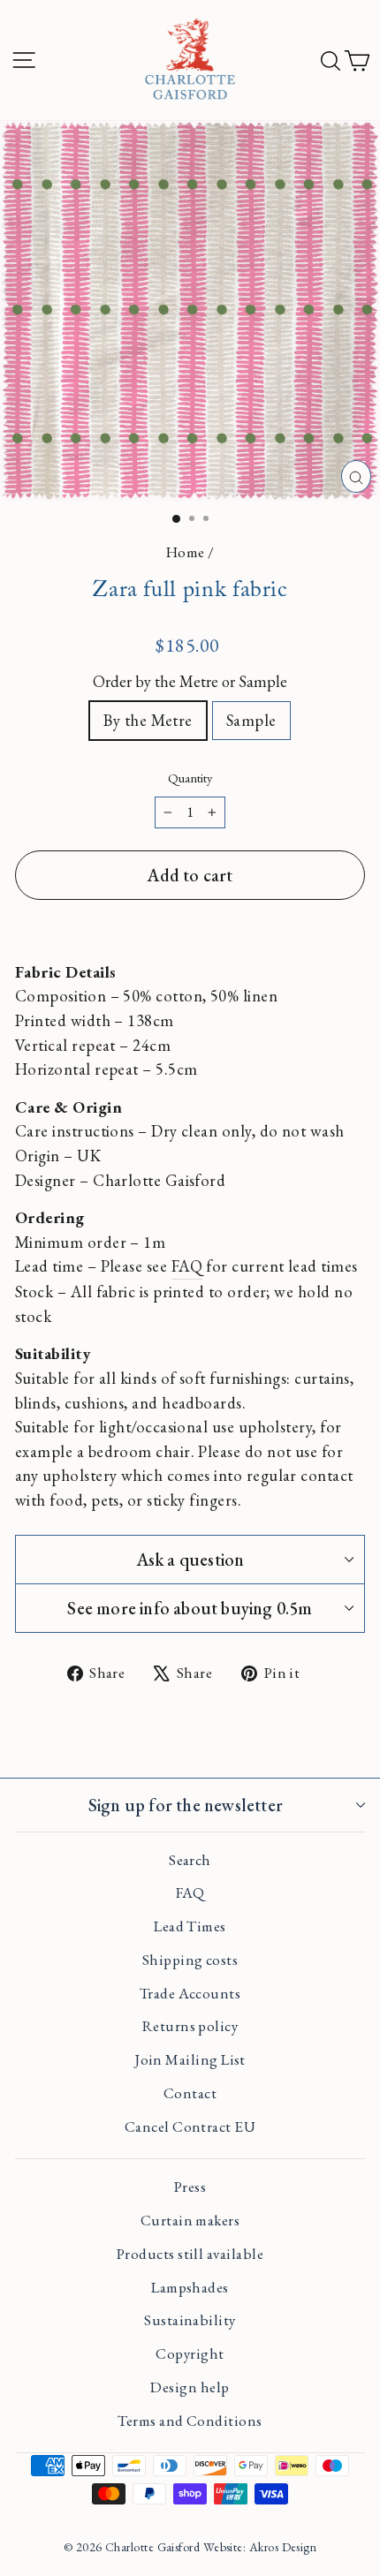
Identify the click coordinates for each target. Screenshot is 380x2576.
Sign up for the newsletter (186, 1805)
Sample (251, 720)
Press (190, 2187)
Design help (190, 2387)
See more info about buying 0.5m (190, 1608)
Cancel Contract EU (190, 2127)
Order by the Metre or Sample (190, 681)
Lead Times (190, 1926)
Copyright (190, 2353)
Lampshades (190, 2287)
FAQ (187, 1265)
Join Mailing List (190, 2059)
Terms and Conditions (190, 2421)
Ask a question (190, 1560)
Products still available (190, 2254)
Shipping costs (190, 1960)
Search (190, 1860)
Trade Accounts (190, 1993)
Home (186, 552)
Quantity (190, 778)
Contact (190, 2093)
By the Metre (148, 720)
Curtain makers (190, 2220)
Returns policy (190, 2026)
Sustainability (190, 2320)
